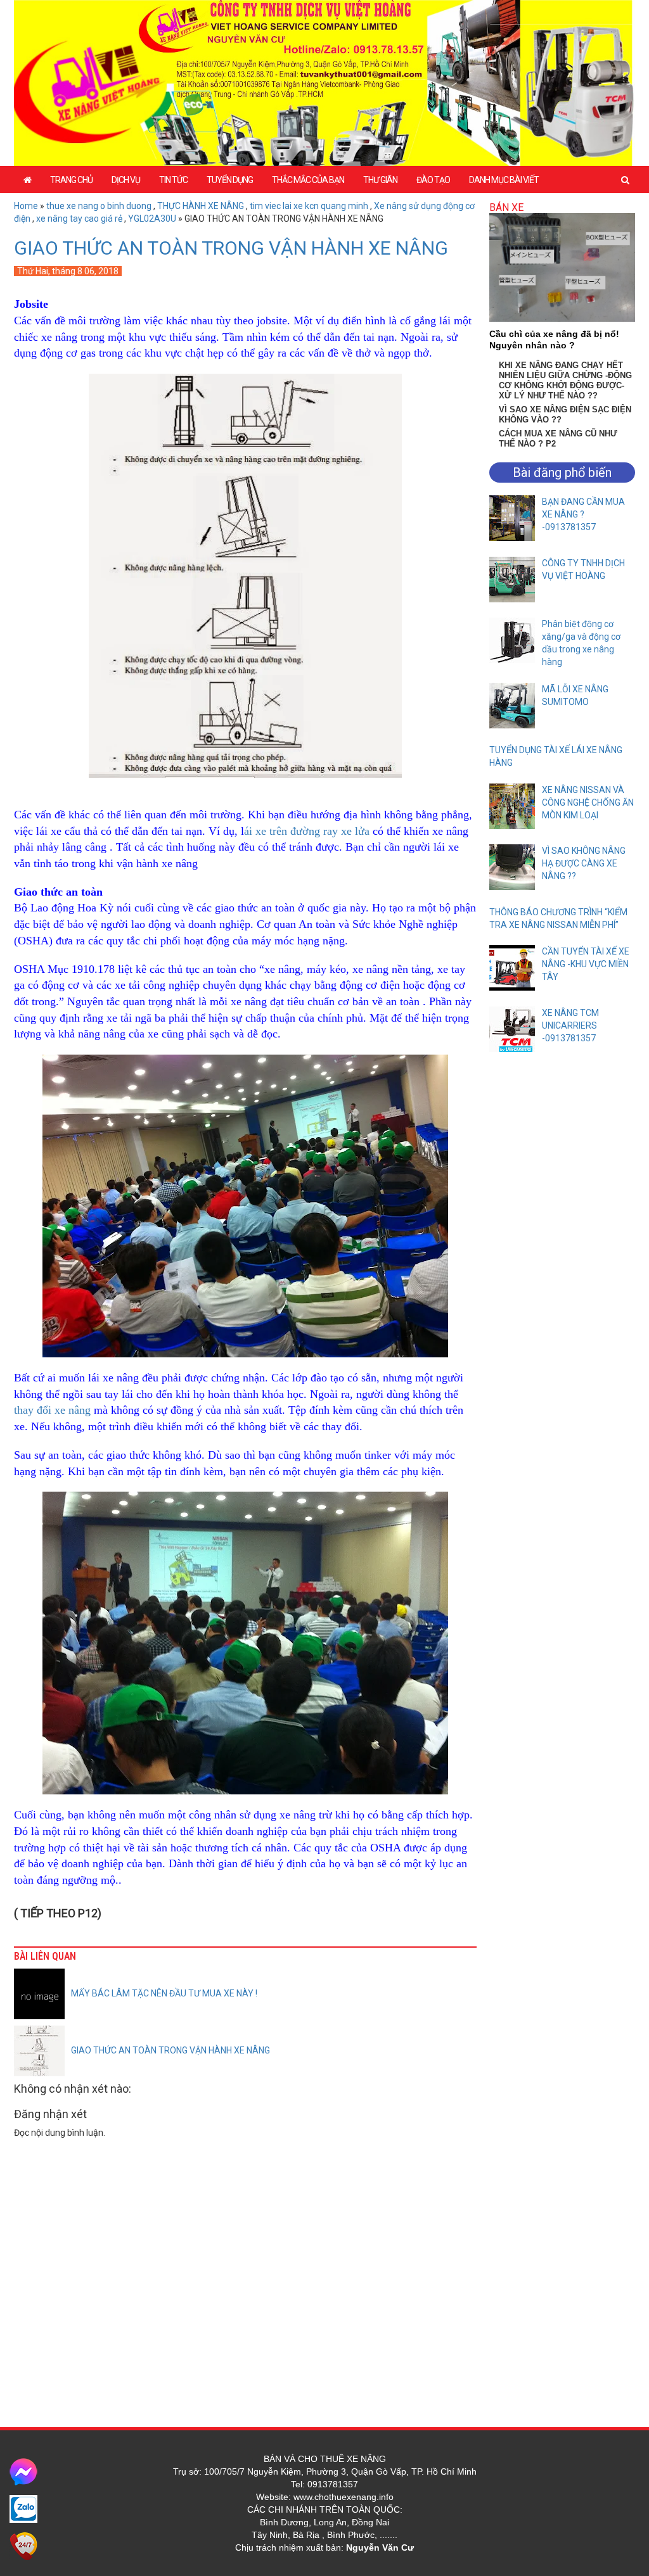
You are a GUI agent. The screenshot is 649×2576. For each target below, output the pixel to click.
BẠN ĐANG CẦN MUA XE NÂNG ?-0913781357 (583, 514)
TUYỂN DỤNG (230, 180)
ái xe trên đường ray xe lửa (307, 831)
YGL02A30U (152, 219)
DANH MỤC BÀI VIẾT (504, 180)
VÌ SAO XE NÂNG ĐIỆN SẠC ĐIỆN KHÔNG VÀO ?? (565, 415)
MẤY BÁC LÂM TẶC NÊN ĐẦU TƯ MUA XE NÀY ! (164, 1993)
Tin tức (173, 180)
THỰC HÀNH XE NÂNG (201, 206)
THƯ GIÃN (380, 180)
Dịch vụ (126, 180)
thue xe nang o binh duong (99, 206)
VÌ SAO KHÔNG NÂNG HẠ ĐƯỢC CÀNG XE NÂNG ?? (584, 863)
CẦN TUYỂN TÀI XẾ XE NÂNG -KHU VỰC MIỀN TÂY (586, 964)
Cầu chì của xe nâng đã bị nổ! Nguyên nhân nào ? (554, 339)
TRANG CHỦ (71, 180)
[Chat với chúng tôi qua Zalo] (23, 2508)
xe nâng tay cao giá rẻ (79, 219)
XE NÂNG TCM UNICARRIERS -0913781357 (570, 1025)
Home (26, 206)
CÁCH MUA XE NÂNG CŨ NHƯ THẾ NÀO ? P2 (558, 439)
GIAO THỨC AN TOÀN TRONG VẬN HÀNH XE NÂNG (231, 248)
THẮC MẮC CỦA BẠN (308, 180)
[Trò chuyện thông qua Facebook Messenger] (23, 2471)
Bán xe (506, 207)
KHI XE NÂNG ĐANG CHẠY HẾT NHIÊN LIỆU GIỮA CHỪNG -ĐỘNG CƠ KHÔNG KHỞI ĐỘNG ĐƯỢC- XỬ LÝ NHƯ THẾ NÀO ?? (565, 380)
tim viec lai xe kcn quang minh (309, 206)
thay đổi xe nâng (52, 1410)
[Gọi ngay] (23, 2546)
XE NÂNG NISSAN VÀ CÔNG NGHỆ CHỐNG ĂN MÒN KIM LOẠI (588, 803)
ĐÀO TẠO (433, 180)
